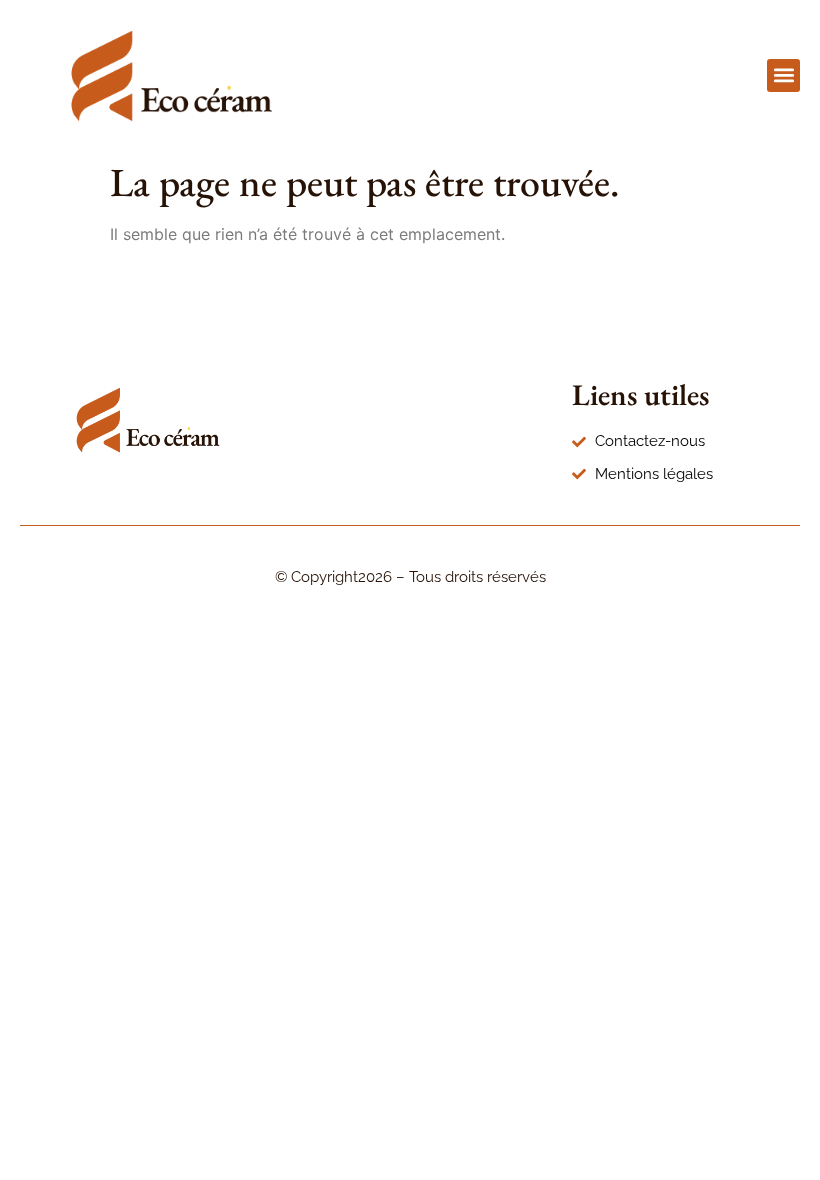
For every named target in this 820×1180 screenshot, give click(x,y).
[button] (783, 75)
